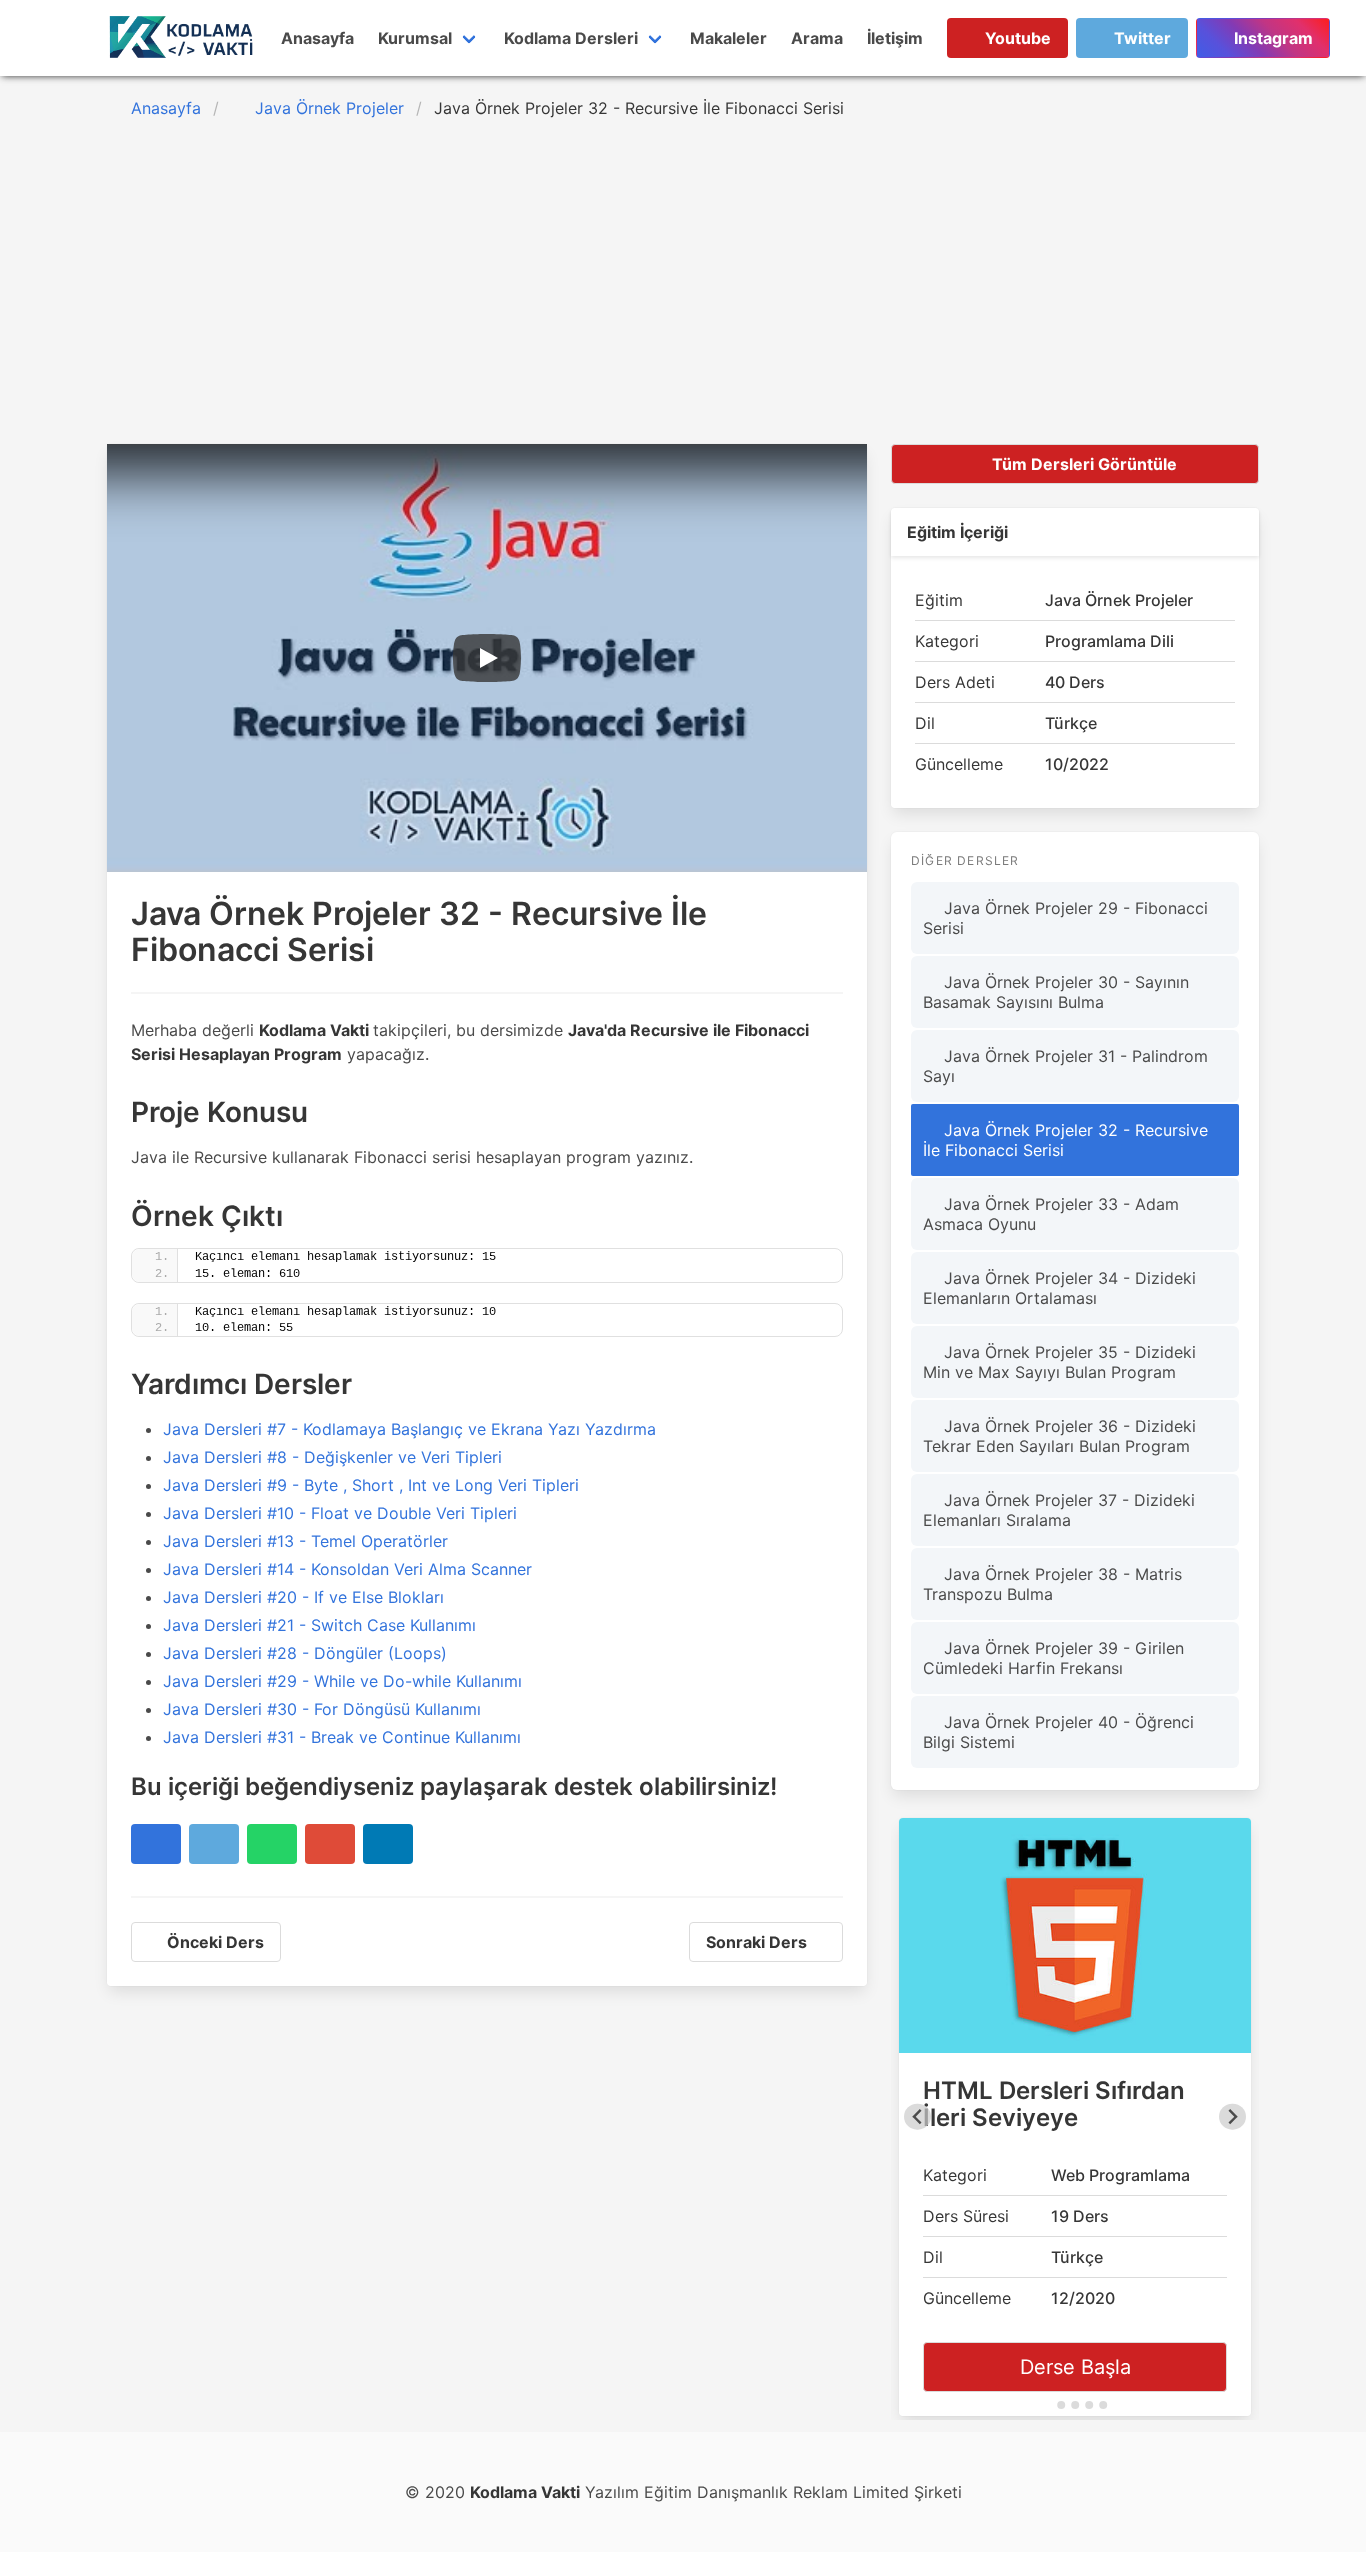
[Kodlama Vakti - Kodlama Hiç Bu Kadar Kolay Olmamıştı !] (182, 38)
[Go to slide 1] (1046, 2404)
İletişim (895, 38)
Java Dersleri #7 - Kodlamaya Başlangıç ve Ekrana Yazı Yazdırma (409, 1429)
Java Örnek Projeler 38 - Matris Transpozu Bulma (1052, 1584)
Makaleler (728, 38)
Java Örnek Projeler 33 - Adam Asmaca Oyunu (1051, 1214)
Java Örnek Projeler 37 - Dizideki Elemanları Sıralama (1059, 1510)
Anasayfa (317, 38)
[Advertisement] (683, 292)
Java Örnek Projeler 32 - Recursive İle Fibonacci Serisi (1065, 1140)
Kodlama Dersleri (571, 38)
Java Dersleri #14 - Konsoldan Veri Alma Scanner (347, 1569)
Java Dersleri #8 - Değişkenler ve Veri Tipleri (332, 1457)
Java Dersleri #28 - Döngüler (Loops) (305, 1653)
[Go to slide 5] (1103, 2405)
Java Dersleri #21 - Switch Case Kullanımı (319, 1625)
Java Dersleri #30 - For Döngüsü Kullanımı (322, 1709)
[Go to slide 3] (1075, 2405)
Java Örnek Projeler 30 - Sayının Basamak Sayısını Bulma (1056, 992)
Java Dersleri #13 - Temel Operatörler (305, 1541)
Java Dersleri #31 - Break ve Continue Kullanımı (342, 1737)
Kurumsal (415, 38)
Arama (817, 38)
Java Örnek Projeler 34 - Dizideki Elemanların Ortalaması (1059, 1288)
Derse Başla (1075, 2367)
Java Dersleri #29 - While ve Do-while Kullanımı (342, 1681)
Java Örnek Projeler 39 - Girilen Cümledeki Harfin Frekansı (1053, 1658)
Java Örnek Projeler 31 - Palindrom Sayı (1065, 1066)
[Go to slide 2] (1061, 2405)
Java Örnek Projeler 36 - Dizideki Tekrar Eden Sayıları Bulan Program (1059, 1436)
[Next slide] (1232, 2117)
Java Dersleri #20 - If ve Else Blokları (303, 1597)
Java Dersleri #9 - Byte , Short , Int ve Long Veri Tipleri (371, 1485)
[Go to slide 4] (1089, 2405)
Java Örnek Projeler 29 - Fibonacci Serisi (1065, 918)
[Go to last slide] (917, 2117)
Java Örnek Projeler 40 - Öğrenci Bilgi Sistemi (1058, 1732)
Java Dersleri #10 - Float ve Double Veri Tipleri (340, 1513)
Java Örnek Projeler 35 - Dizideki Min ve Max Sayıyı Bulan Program (1059, 1362)
